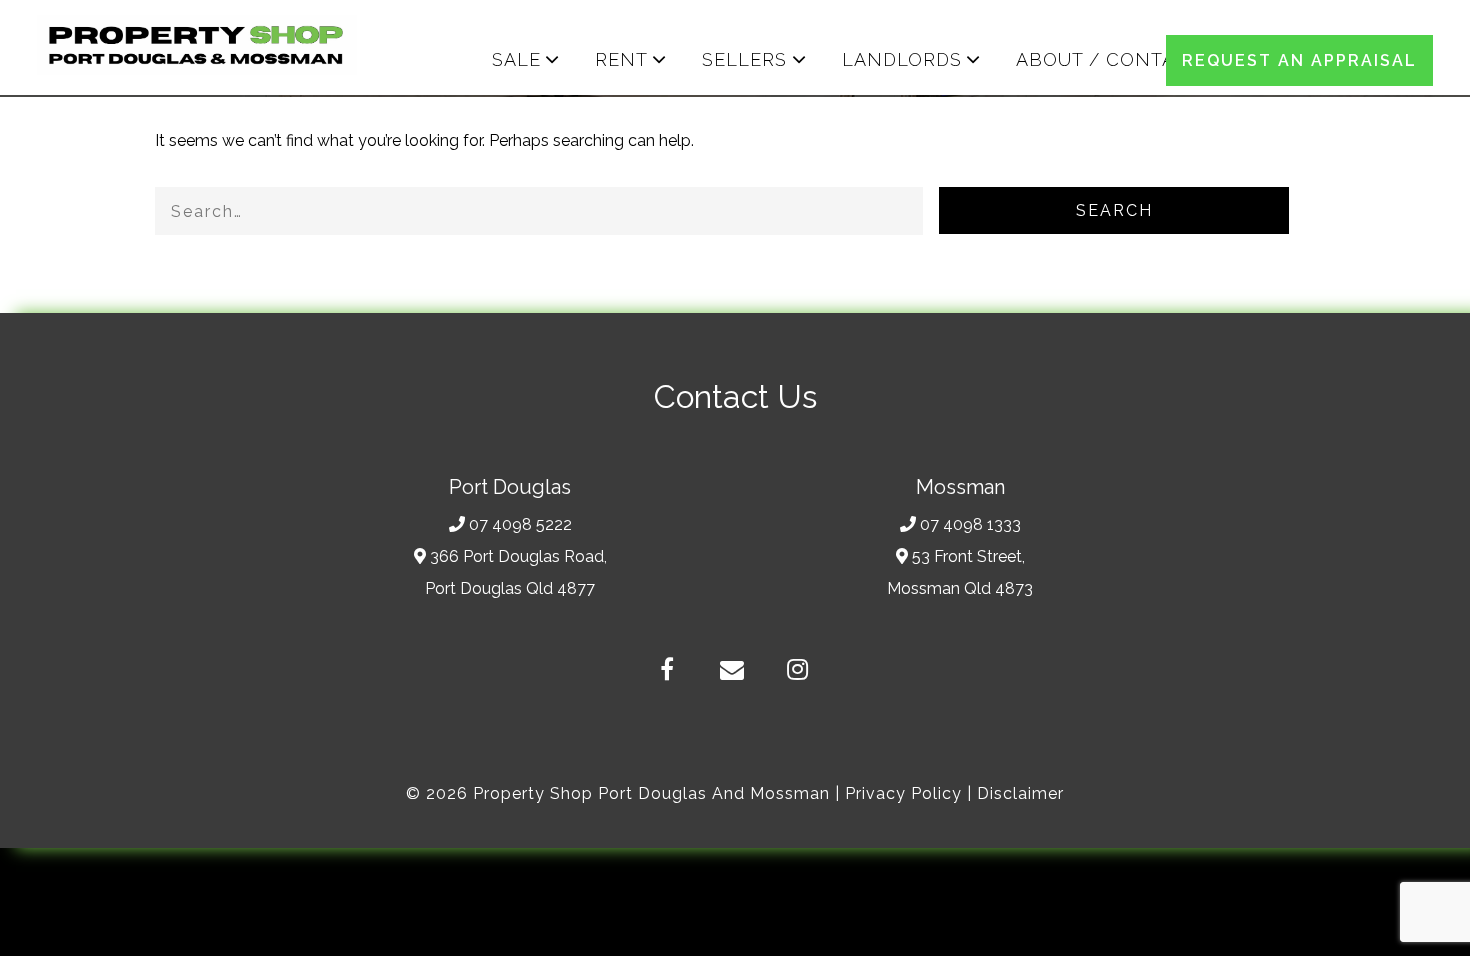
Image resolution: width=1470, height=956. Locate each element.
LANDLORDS (902, 59)
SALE (516, 59)
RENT (621, 59)
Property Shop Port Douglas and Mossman (651, 793)
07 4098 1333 (970, 524)
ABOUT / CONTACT (1108, 59)
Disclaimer (1020, 793)
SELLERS (744, 59)
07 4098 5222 (520, 524)
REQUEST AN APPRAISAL (1299, 60)
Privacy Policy (903, 793)
